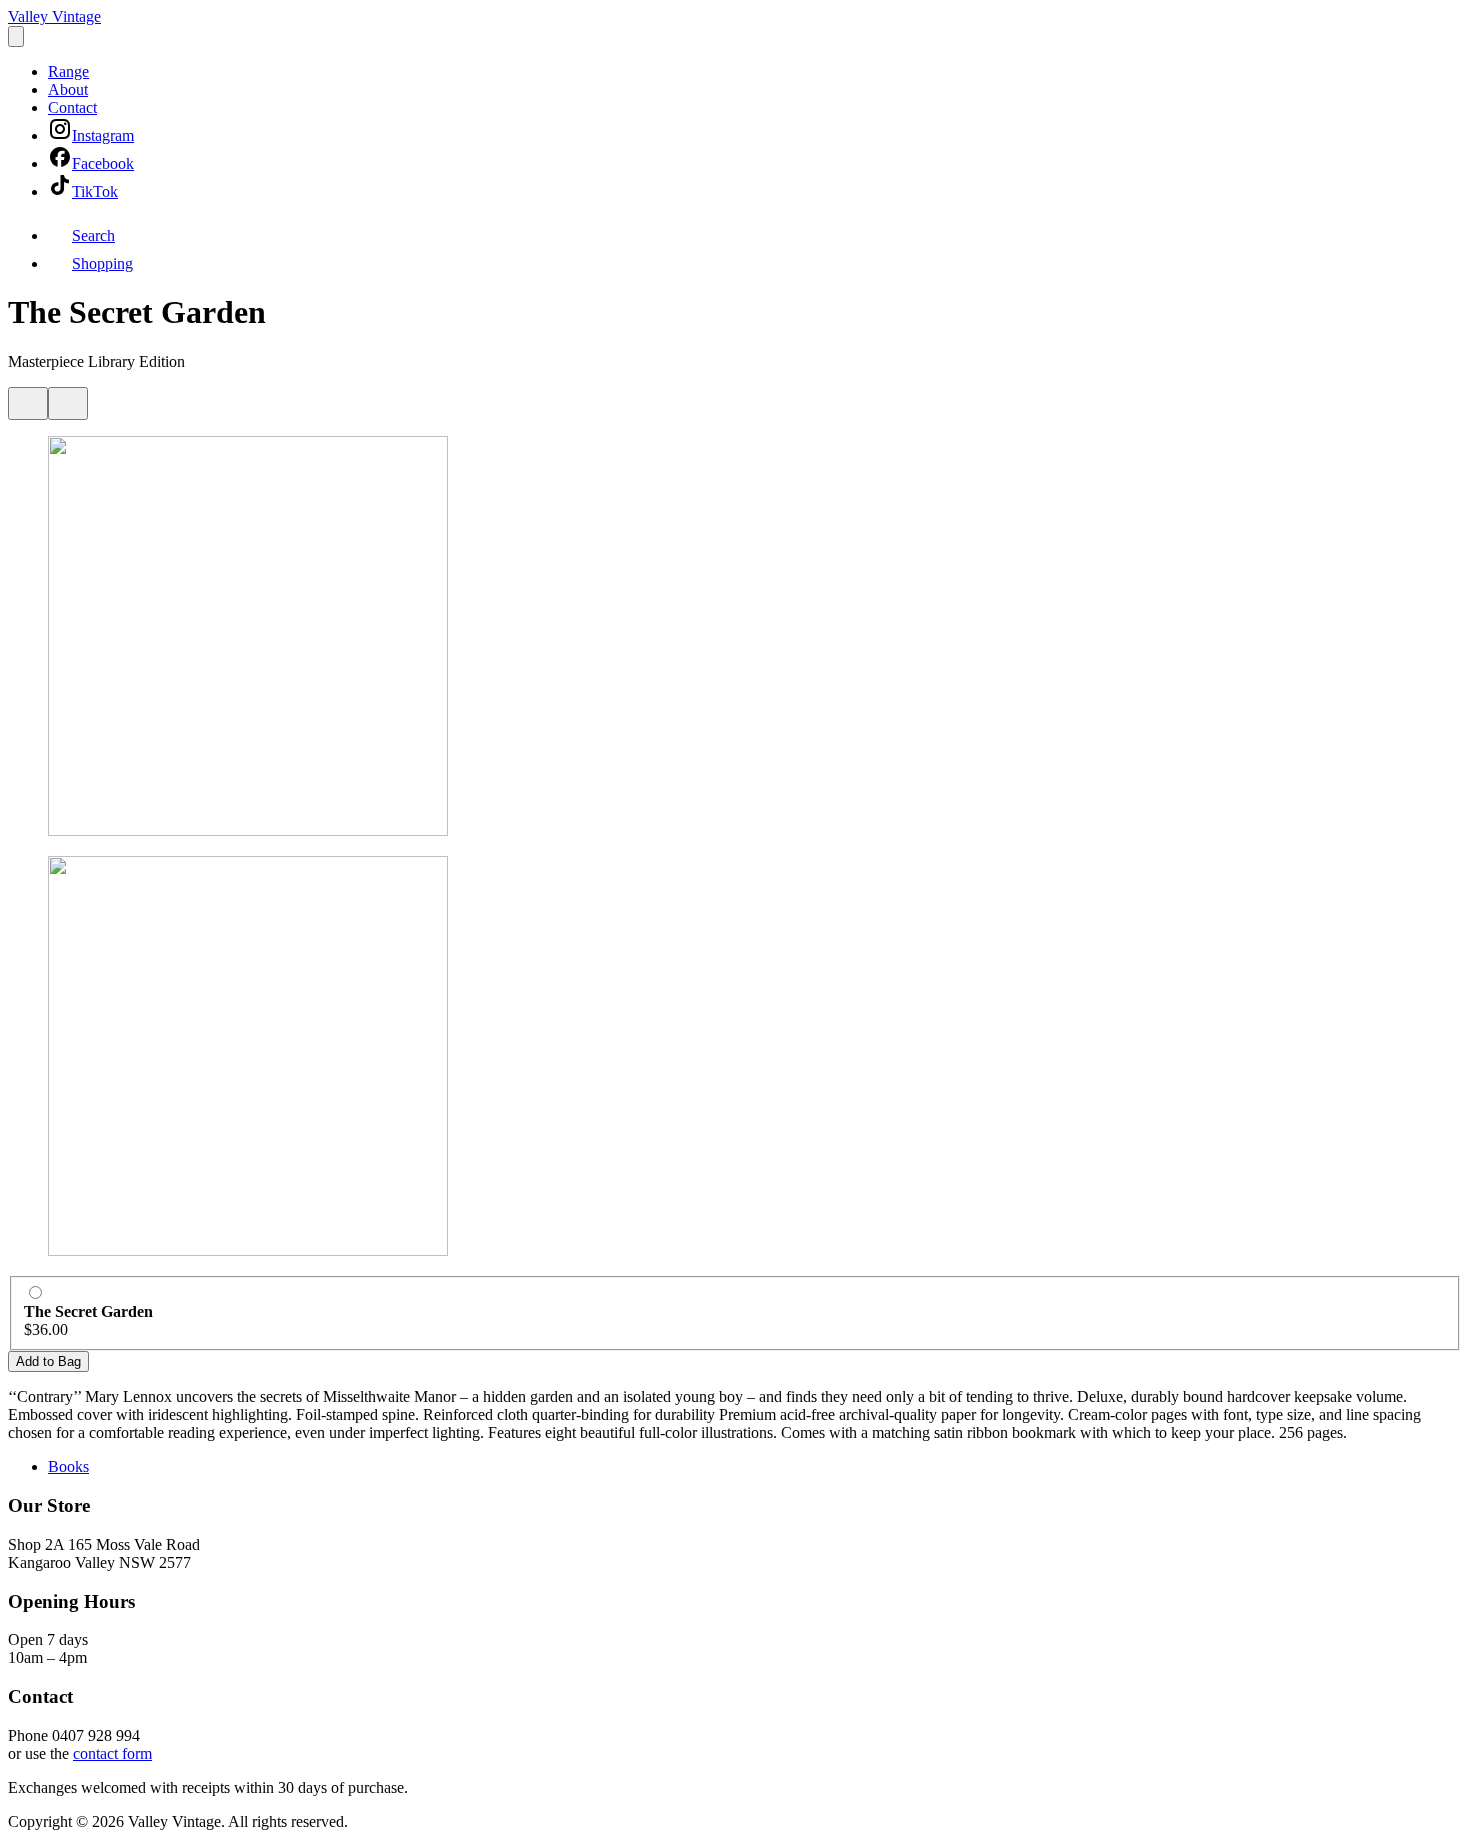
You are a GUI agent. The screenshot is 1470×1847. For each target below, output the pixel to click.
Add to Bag (48, 1361)
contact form (112, 1753)
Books (68, 1466)
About (68, 89)
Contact (72, 107)
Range (68, 71)
